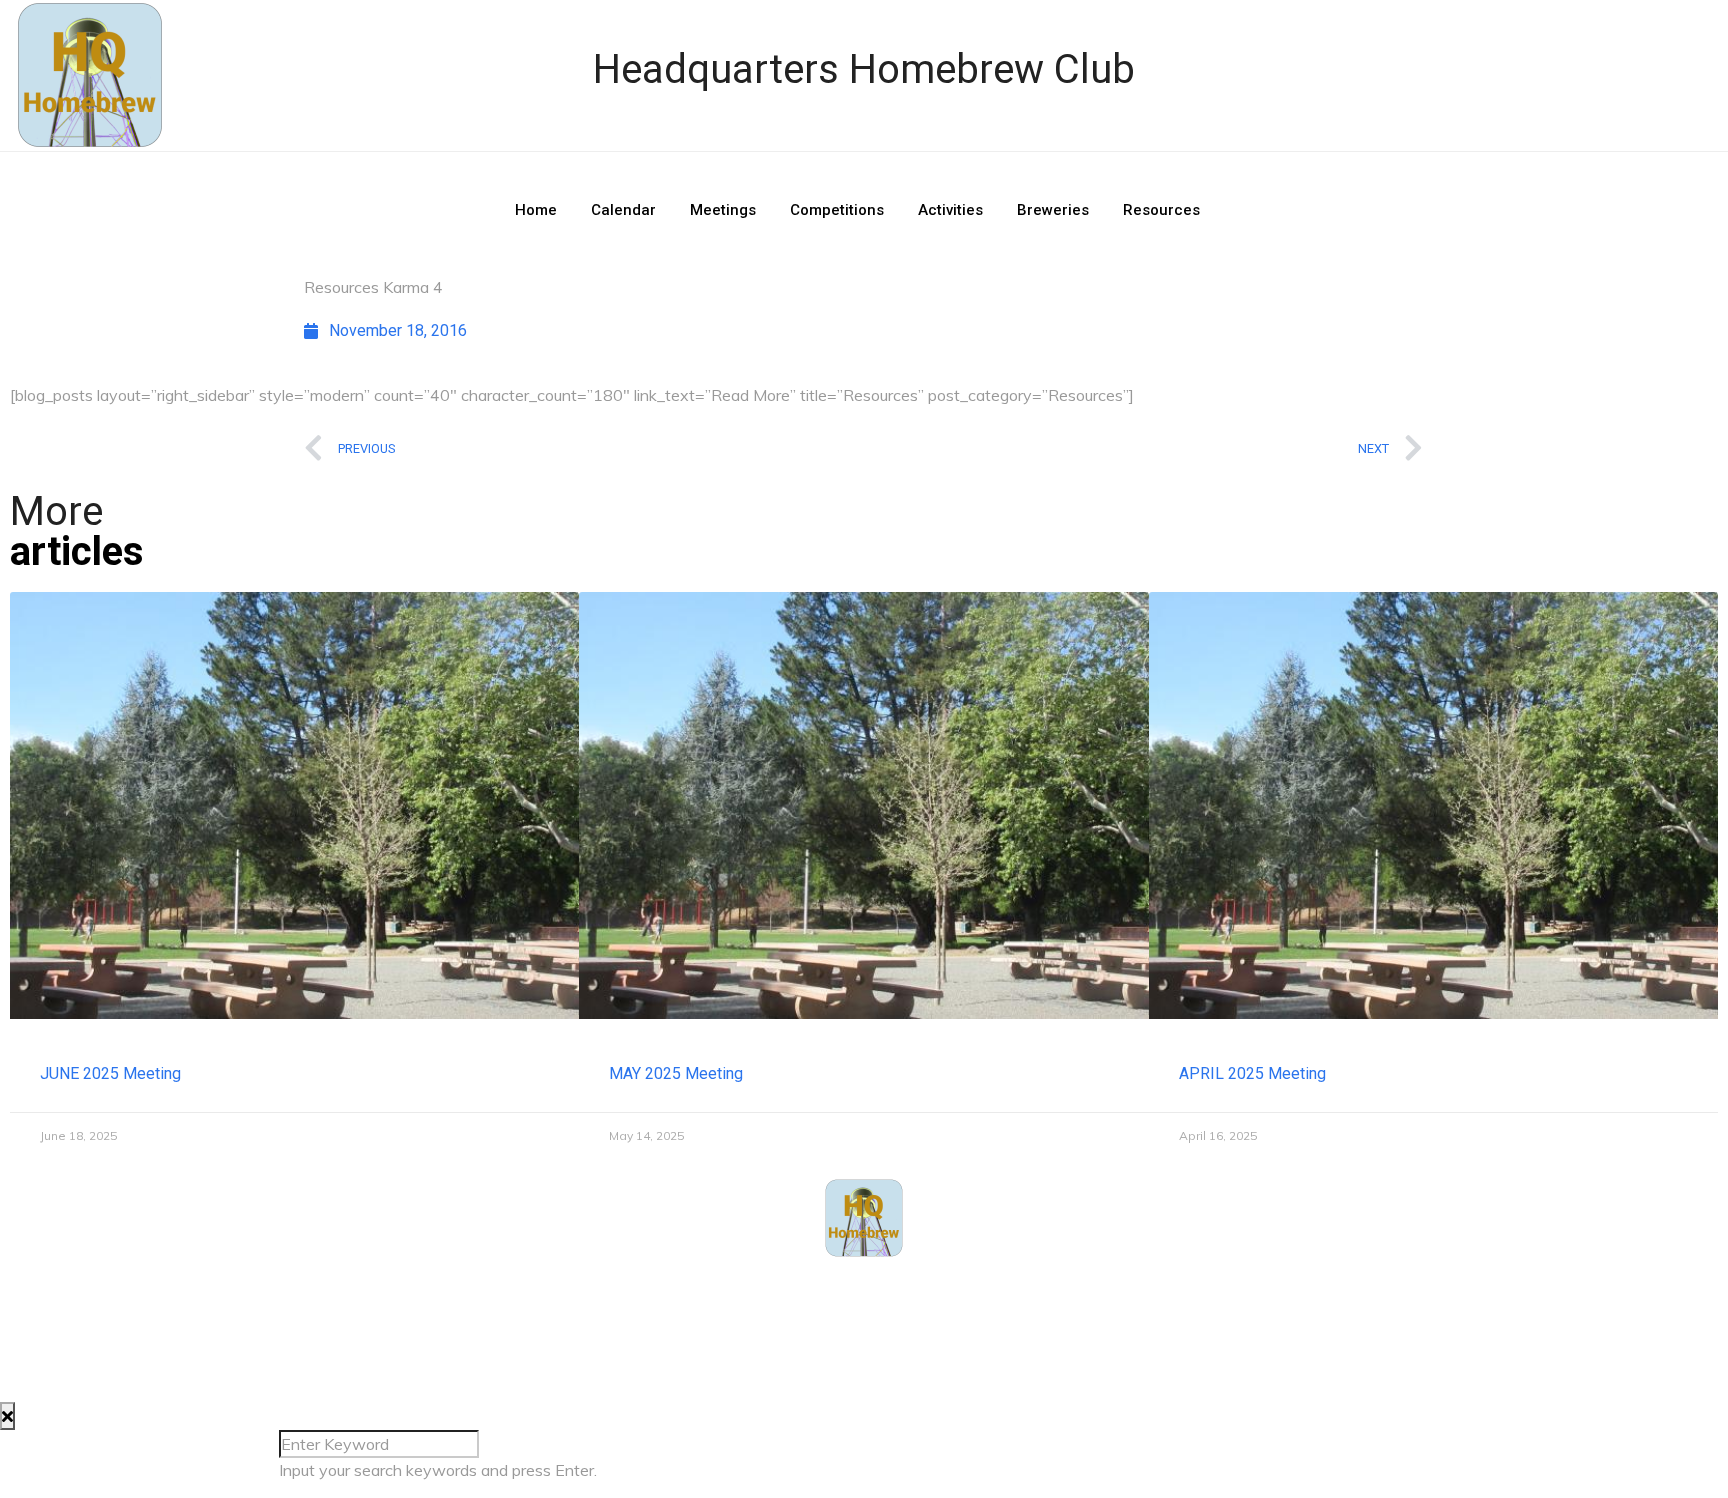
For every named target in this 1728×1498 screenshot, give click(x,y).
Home (536, 210)
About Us (752, 1290)
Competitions (837, 210)
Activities (950, 210)
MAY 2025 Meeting (676, 1073)
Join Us (982, 1290)
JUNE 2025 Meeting (110, 1073)
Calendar (623, 210)
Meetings (723, 210)
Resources (1161, 210)
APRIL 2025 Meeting (1252, 1073)
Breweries (1053, 210)
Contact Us (870, 1290)
